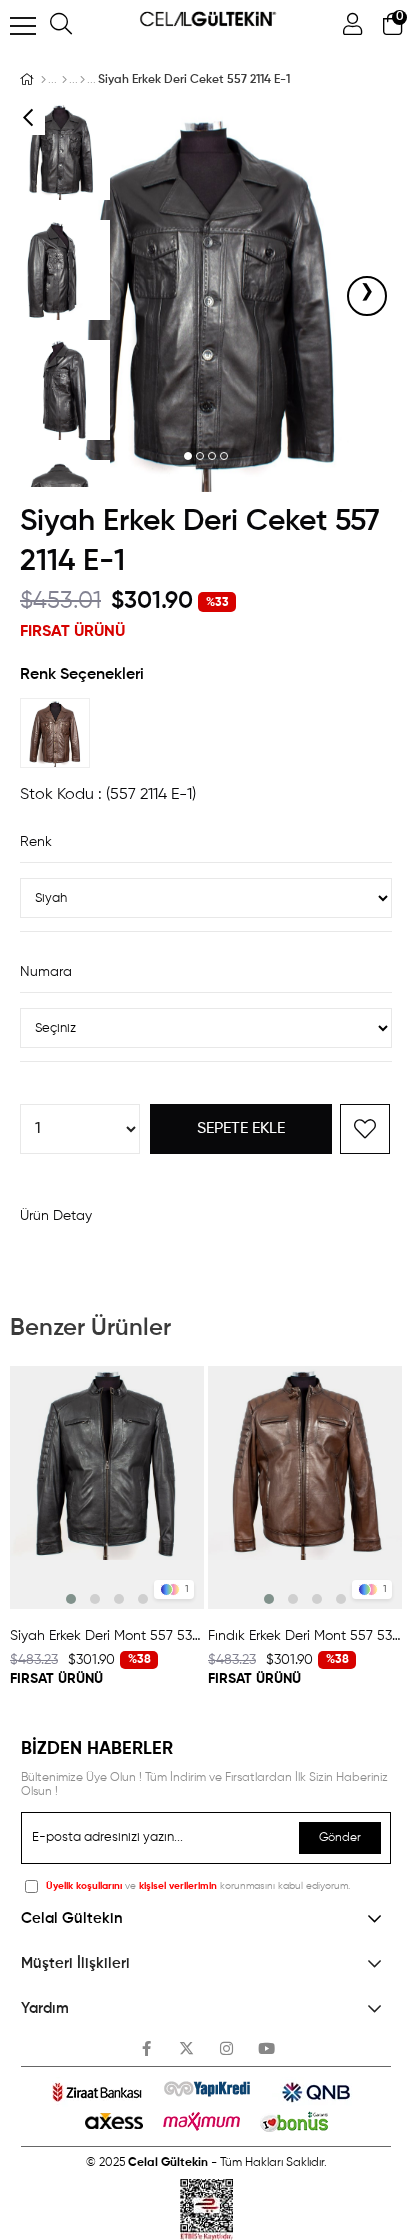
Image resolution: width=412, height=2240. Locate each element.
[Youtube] (266, 2048)
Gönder (340, 1838)
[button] (188, 457)
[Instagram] (226, 2048)
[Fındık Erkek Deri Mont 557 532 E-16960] (305, 1487)
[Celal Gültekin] (43, 80)
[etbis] (206, 2209)
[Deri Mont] (82, 80)
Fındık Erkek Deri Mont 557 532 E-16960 (305, 1636)
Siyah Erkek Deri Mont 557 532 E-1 (107, 1636)
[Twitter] (186, 2048)
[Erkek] (64, 80)
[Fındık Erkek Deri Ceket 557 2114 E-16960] (60, 733)
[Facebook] (146, 2048)
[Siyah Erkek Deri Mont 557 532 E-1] (107, 1487)
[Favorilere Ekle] (365, 1129)
